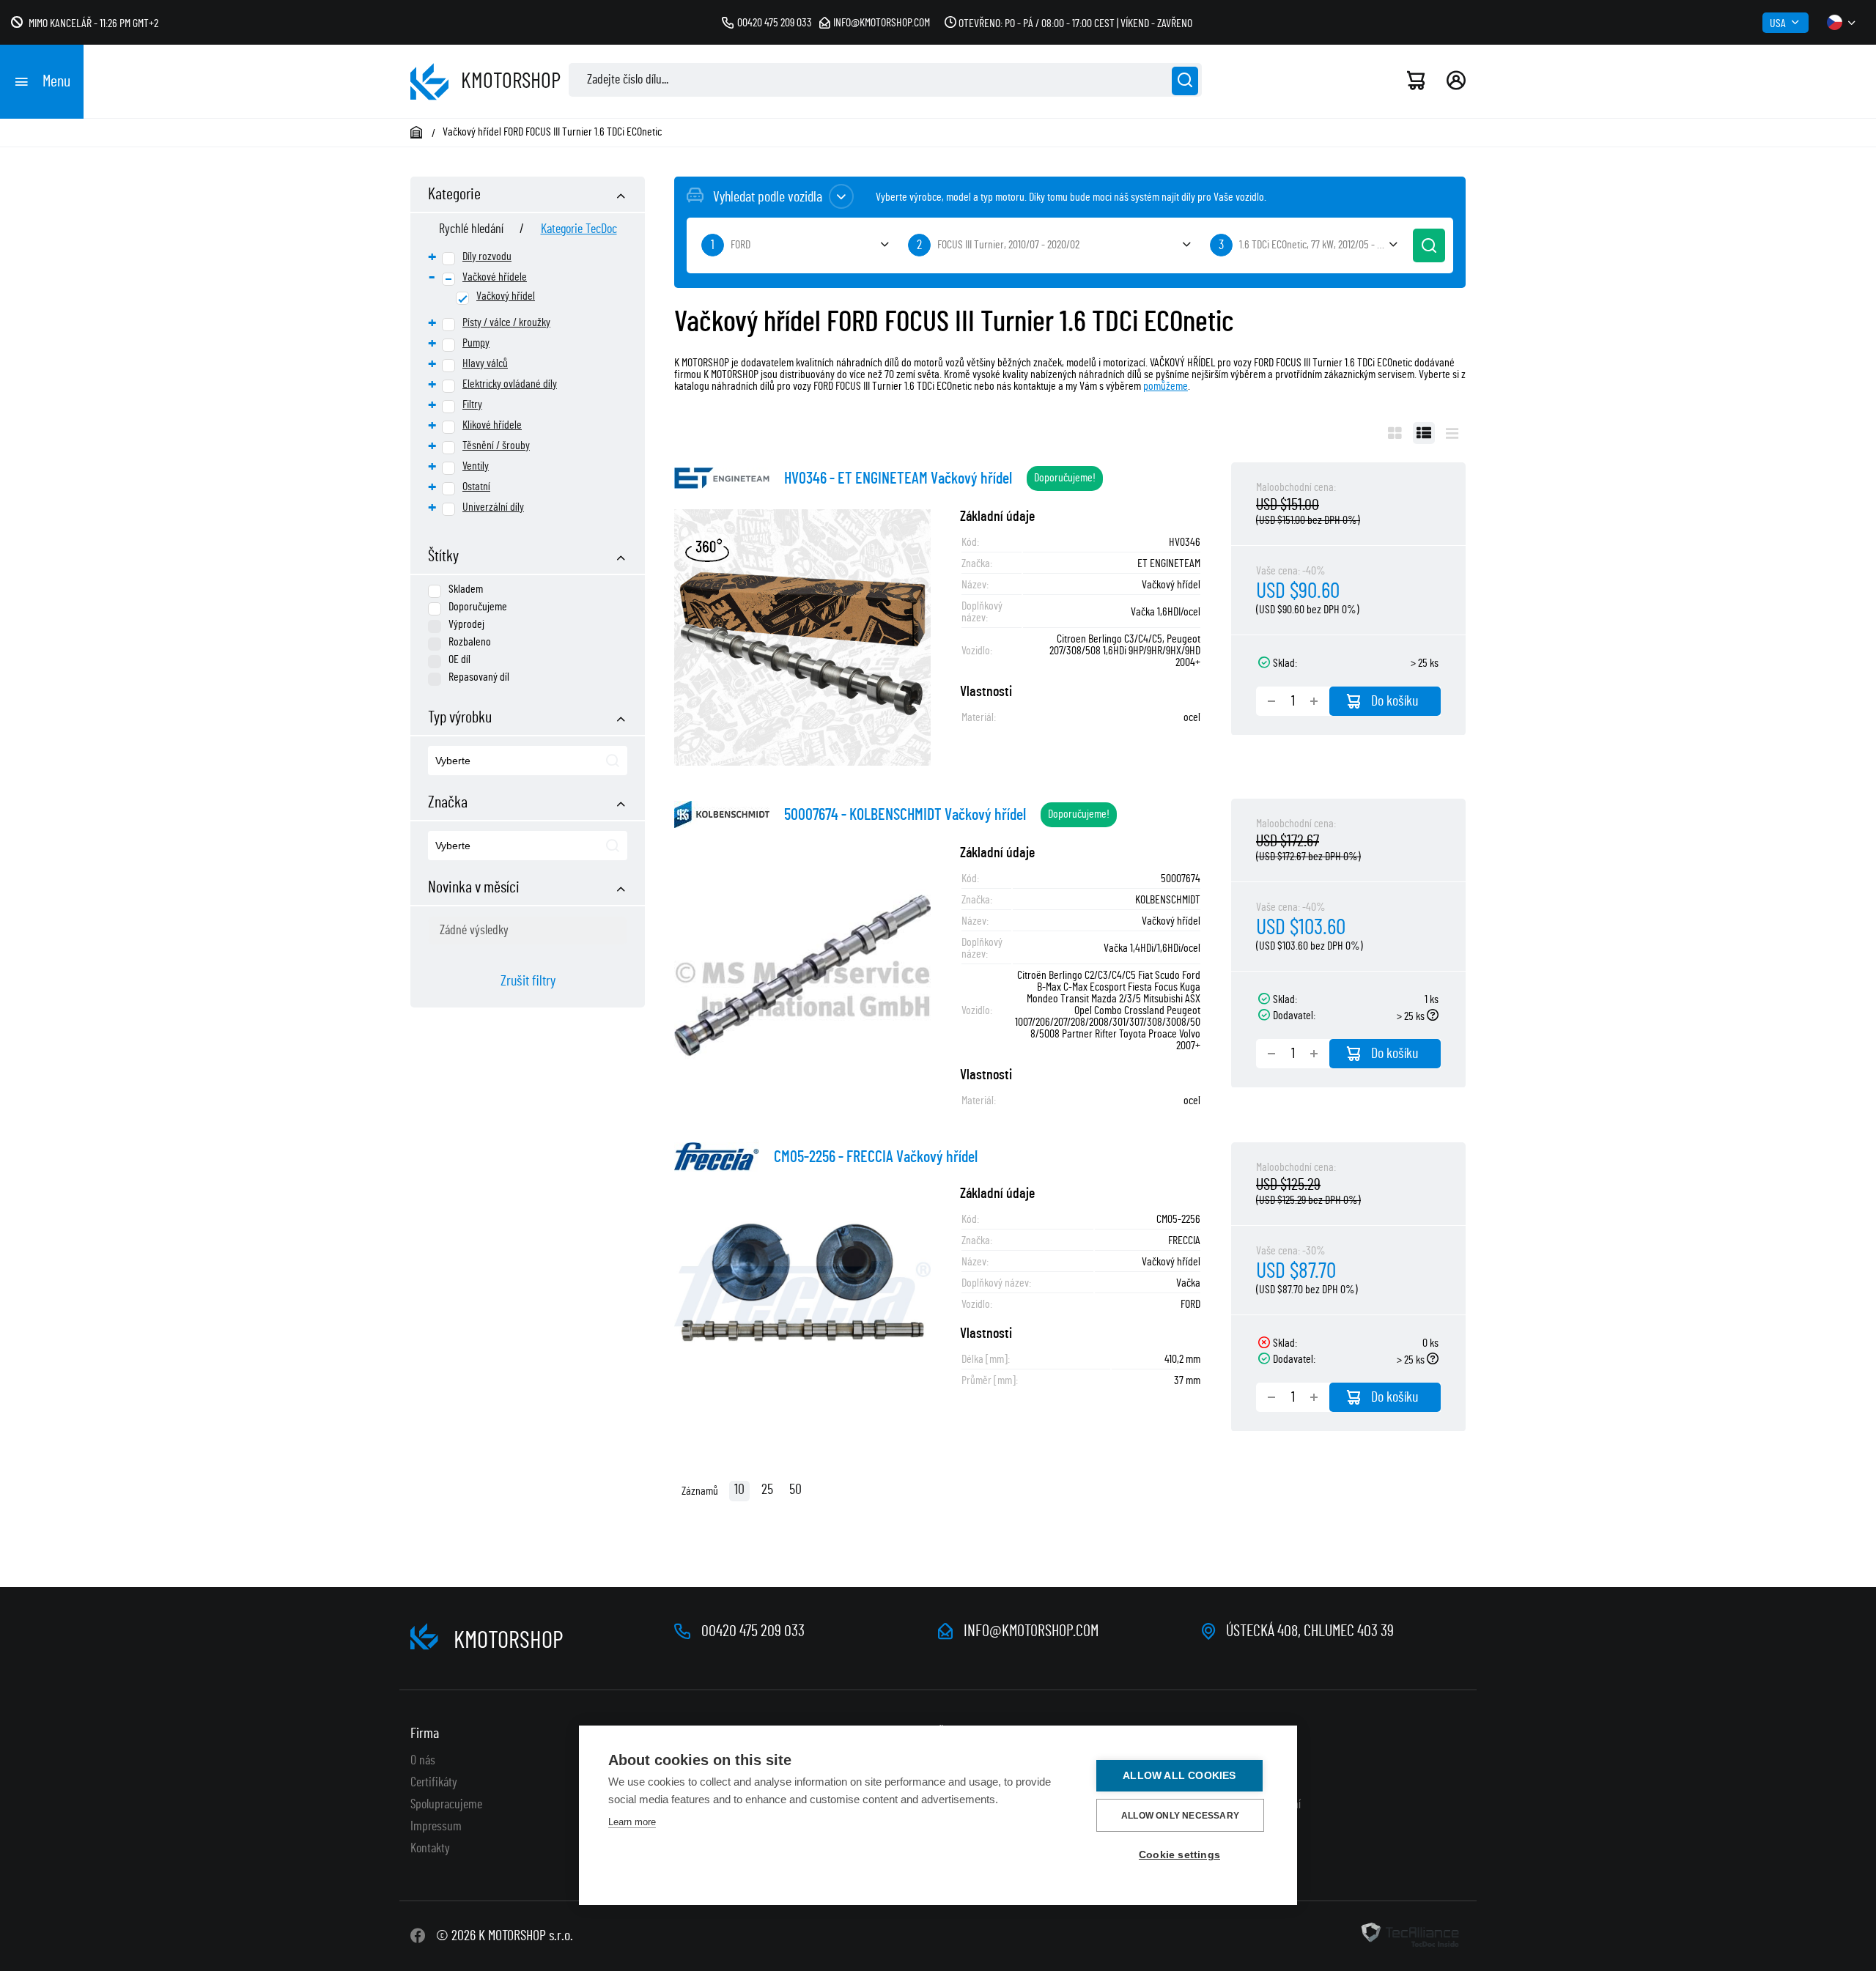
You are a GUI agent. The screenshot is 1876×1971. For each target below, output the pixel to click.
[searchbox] (503, 761)
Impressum (436, 1827)
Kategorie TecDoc (579, 229)
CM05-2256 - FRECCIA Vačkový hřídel (876, 1157)
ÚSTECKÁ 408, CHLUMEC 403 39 (1310, 1631)
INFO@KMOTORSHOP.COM (1031, 1631)
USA (1778, 23)
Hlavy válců (485, 363)
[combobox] (528, 761)
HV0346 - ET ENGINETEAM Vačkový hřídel (898, 478)
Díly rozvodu (487, 256)
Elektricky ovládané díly (510, 384)
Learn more (632, 1822)
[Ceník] (1452, 433)
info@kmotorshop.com (882, 23)
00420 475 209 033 (775, 23)
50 (795, 1490)
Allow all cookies (1179, 1776)
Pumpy (476, 343)
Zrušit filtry (528, 981)
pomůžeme (1166, 386)
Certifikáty (434, 1783)
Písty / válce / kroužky (506, 322)
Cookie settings (1179, 1855)
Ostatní (476, 487)
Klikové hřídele (492, 425)
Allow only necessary (1180, 1816)
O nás (423, 1761)
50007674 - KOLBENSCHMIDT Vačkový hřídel (905, 815)
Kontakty (430, 1849)
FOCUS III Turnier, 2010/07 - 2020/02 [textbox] (1008, 245)
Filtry (472, 404)
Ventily (476, 466)
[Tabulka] (1424, 433)
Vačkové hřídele (495, 277)
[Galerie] (1395, 433)
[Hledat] (1185, 81)
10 (739, 1490)
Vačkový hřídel (506, 296)
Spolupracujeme (446, 1805)
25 (767, 1490)
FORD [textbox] (741, 245)
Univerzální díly (493, 507)
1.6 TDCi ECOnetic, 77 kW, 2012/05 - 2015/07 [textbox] (1321, 245)
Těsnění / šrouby (496, 445)
